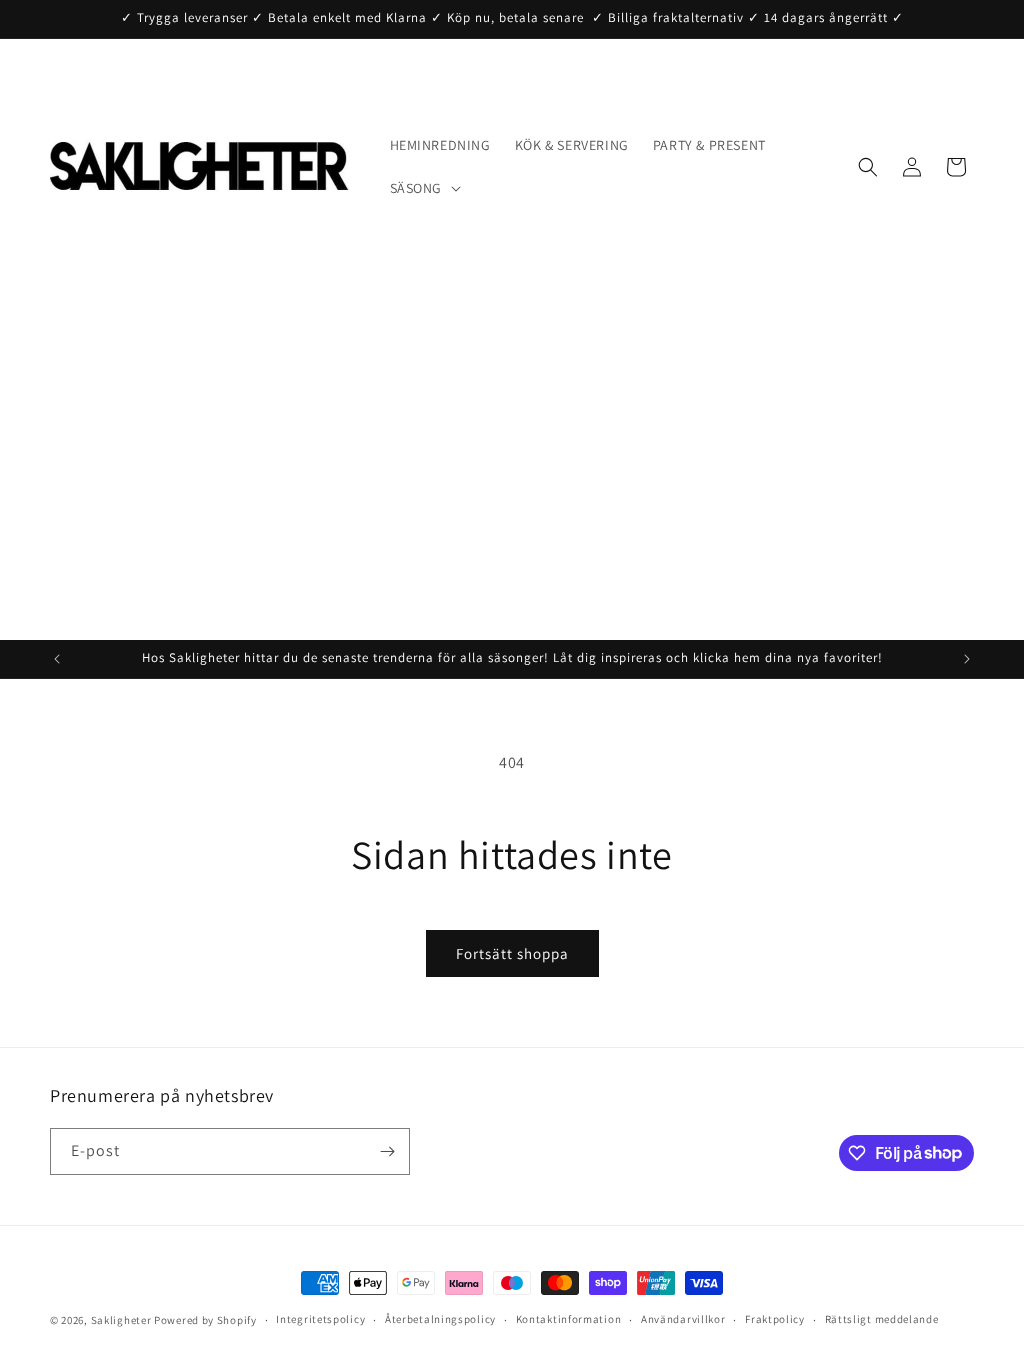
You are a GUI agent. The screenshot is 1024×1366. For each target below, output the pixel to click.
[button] (424, 188)
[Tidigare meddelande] (57, 659)
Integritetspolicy (320, 1319)
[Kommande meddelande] (967, 659)
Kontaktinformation (569, 1319)
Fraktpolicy (775, 1319)
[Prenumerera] (387, 1151)
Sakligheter (121, 1320)
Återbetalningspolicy (440, 1319)
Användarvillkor (683, 1319)
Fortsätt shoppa (512, 953)
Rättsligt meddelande (882, 1319)
